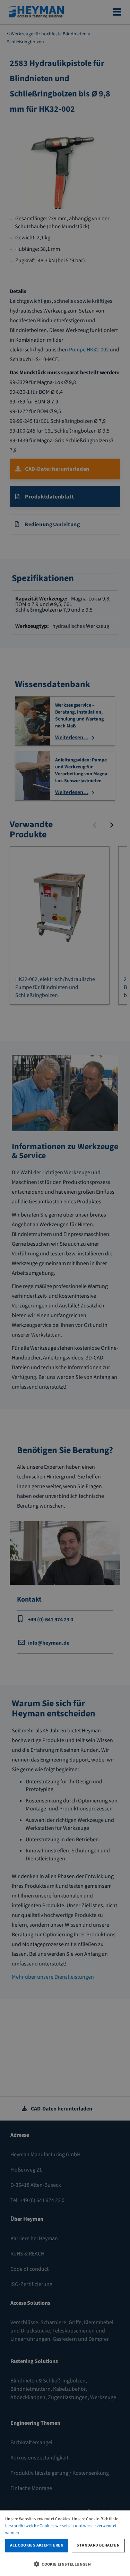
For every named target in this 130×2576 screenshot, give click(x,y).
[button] (65, 2564)
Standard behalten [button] (98, 2545)
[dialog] (65, 2543)
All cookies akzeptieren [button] (37, 2545)
